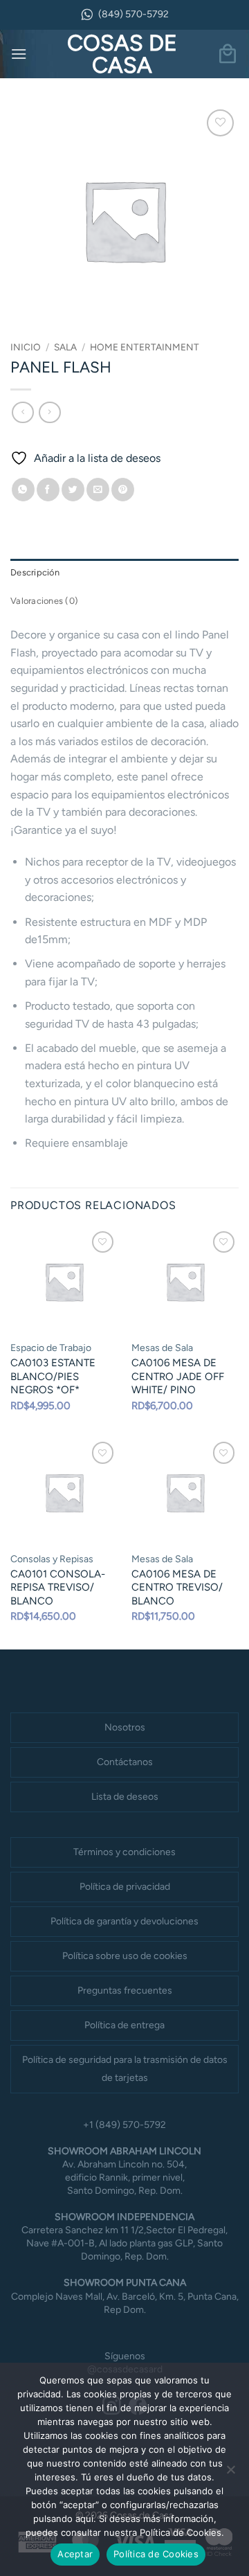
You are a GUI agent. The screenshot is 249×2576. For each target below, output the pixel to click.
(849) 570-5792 (133, 14)
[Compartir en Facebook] (48, 490)
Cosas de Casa (122, 54)
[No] (230, 2474)
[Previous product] (49, 412)
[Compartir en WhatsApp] (23, 490)
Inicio (26, 347)
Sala (65, 347)
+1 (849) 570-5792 (124, 2125)
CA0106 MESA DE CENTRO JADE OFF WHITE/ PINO (178, 1376)
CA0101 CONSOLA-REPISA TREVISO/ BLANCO (58, 1587)
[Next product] (22, 412)
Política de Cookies (156, 2554)
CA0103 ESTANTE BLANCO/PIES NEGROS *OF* (53, 1376)
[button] (19, 54)
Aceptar (75, 2554)
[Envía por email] (98, 490)
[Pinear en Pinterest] (123, 490)
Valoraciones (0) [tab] (44, 601)
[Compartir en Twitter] (73, 490)
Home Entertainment (145, 347)
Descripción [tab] (35, 572)
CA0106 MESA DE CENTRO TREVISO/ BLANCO (177, 1587)
